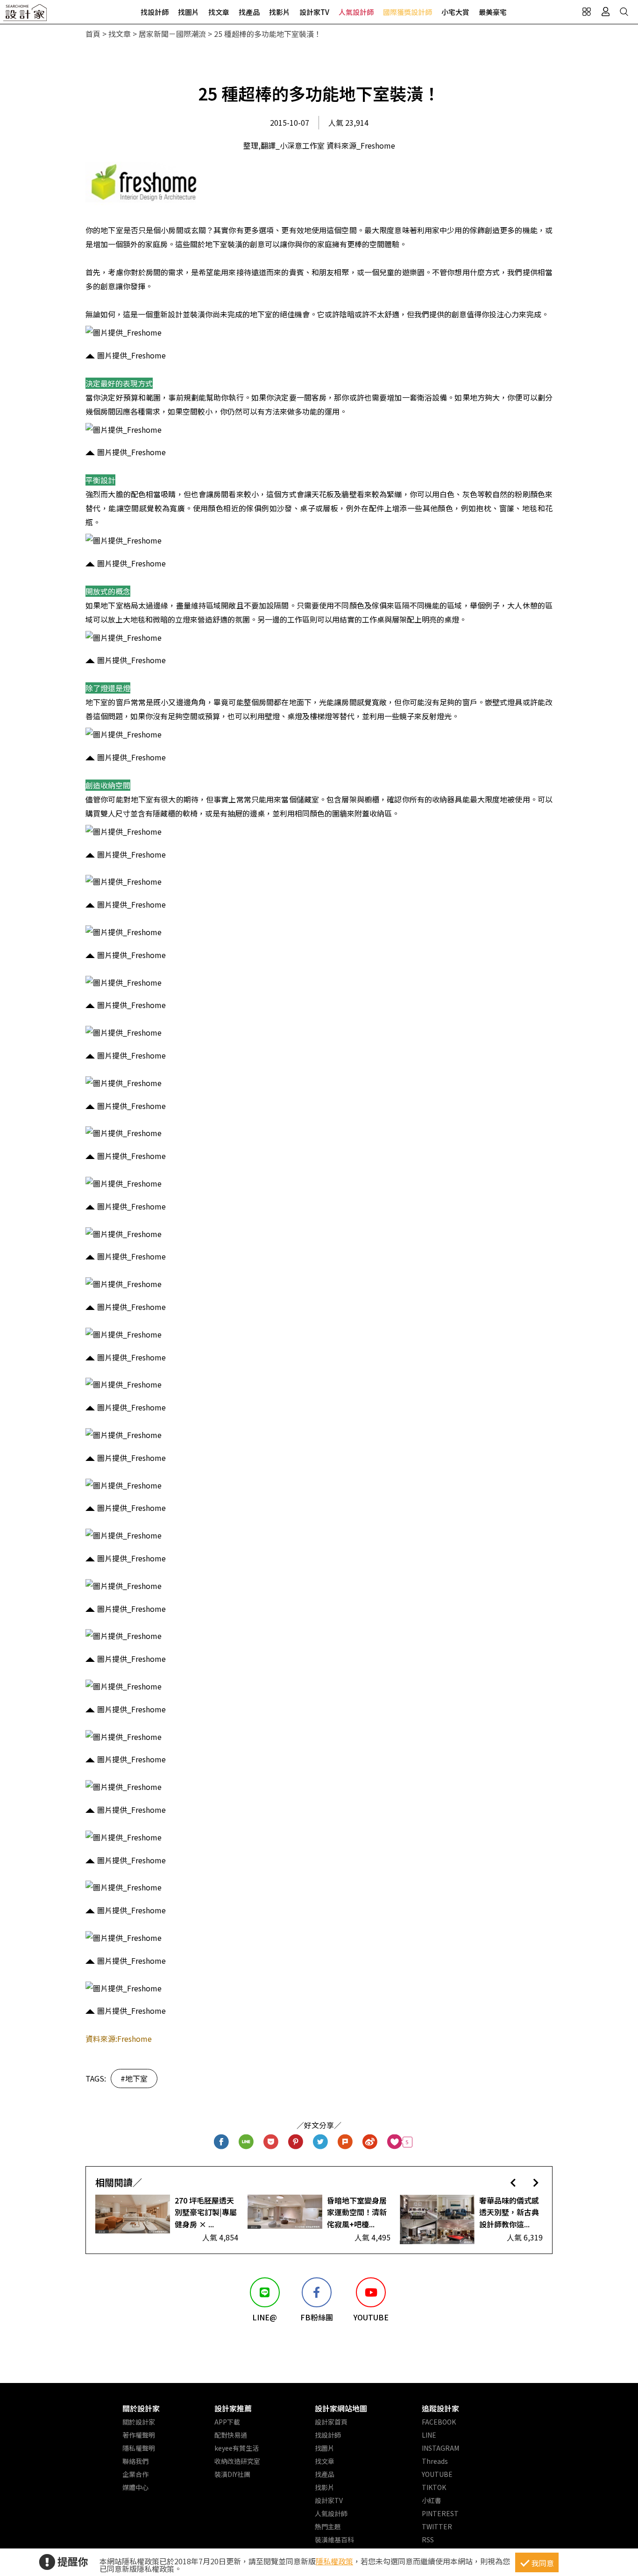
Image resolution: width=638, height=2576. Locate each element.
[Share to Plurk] (345, 2142)
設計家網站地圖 (341, 2408)
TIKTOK (434, 2487)
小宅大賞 (455, 12)
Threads (435, 2461)
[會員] (605, 12)
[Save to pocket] (271, 2142)
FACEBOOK (439, 2422)
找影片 (280, 12)
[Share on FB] (222, 2142)
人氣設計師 (356, 12)
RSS (428, 2540)
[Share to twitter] (321, 2142)
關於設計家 (141, 2408)
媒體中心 (135, 2487)
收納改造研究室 (237, 2461)
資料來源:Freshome (119, 2039)
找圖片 (188, 12)
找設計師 (155, 12)
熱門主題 (328, 2526)
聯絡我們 (135, 2461)
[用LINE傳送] (246, 2142)
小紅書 (432, 2500)
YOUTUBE (437, 2474)
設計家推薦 (233, 2408)
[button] (513, 2182)
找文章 (219, 12)
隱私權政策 (334, 2561)
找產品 (249, 12)
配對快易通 (231, 2435)
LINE (429, 2435)
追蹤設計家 (440, 2408)
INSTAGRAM (440, 2448)
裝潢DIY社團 (232, 2474)
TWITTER (437, 2526)
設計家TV (314, 12)
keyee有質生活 (237, 2448)
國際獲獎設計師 (408, 12)
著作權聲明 (139, 2435)
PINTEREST (440, 2513)
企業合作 (135, 2474)
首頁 (93, 34)
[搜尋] (624, 12)
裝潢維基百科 (334, 2540)
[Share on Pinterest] (296, 2142)
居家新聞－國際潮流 (172, 34)
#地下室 (134, 2078)
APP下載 (227, 2422)
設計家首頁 (331, 2422)
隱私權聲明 (139, 2448)
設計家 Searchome (26, 15)
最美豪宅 (493, 12)
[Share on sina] (370, 2142)
